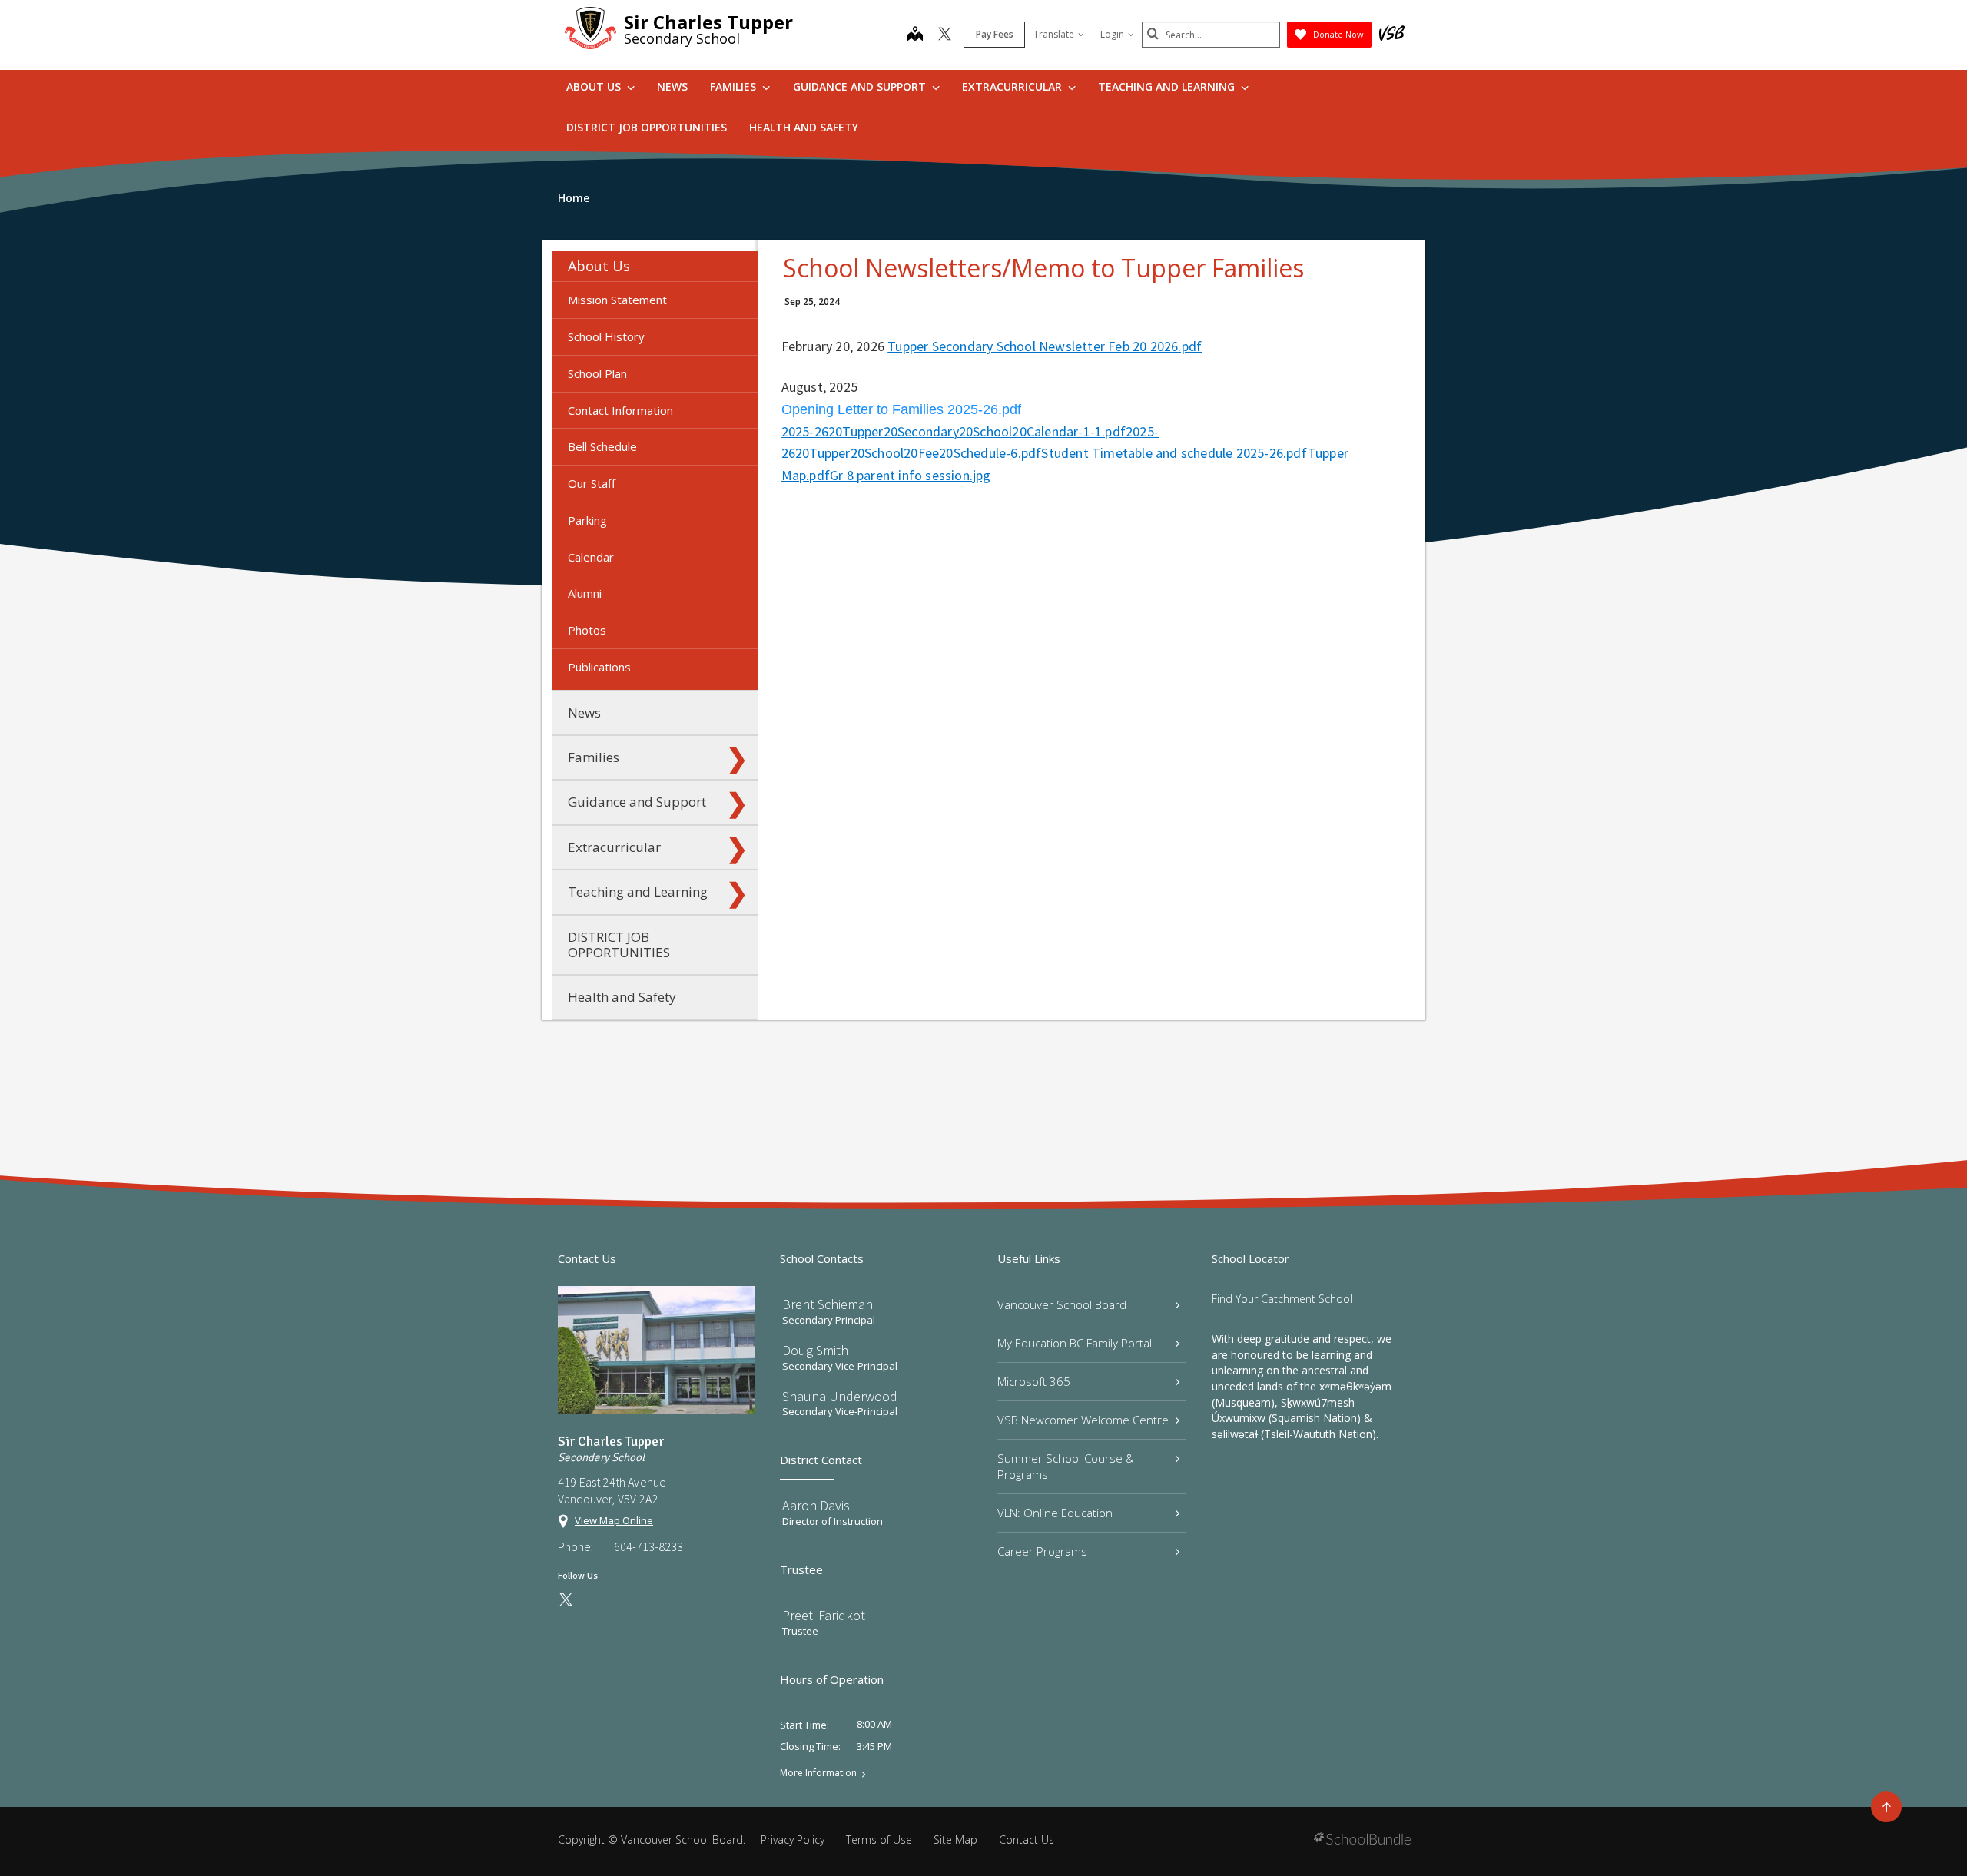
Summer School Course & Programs (1066, 1466)
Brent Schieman (828, 1304)
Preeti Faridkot (824, 1615)
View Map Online (614, 1520)
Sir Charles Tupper (708, 22)
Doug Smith (815, 1350)
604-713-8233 (648, 1546)
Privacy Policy (793, 1840)
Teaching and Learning (1168, 86)
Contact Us (1027, 1840)
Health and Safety (804, 127)
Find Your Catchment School (1282, 1299)
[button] (737, 267)
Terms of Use (879, 1840)
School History (606, 336)
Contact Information (620, 410)
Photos (587, 630)
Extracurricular (1013, 86)
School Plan (597, 373)
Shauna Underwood (840, 1396)
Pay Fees (995, 34)
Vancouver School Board (1062, 1304)
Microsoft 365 (1034, 1381)
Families (735, 86)
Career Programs (1042, 1551)
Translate (1054, 34)
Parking (587, 520)
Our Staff (592, 483)
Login (1112, 34)
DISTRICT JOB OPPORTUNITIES (647, 127)
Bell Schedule (602, 446)
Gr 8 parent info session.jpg (911, 475)
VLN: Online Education (1055, 1513)
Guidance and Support (861, 86)
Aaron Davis (816, 1505)
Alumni (585, 593)
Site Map (955, 1840)
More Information (818, 1773)
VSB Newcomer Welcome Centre (1083, 1420)
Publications (599, 667)
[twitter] (945, 35)
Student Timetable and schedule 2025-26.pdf (1174, 453)
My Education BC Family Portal (1075, 1343)
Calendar (591, 557)
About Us (595, 86)
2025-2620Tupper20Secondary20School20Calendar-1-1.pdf (954, 431)
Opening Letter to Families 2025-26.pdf (901, 409)
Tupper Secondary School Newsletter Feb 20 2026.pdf (1045, 346)
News (672, 86)
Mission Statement (617, 300)
